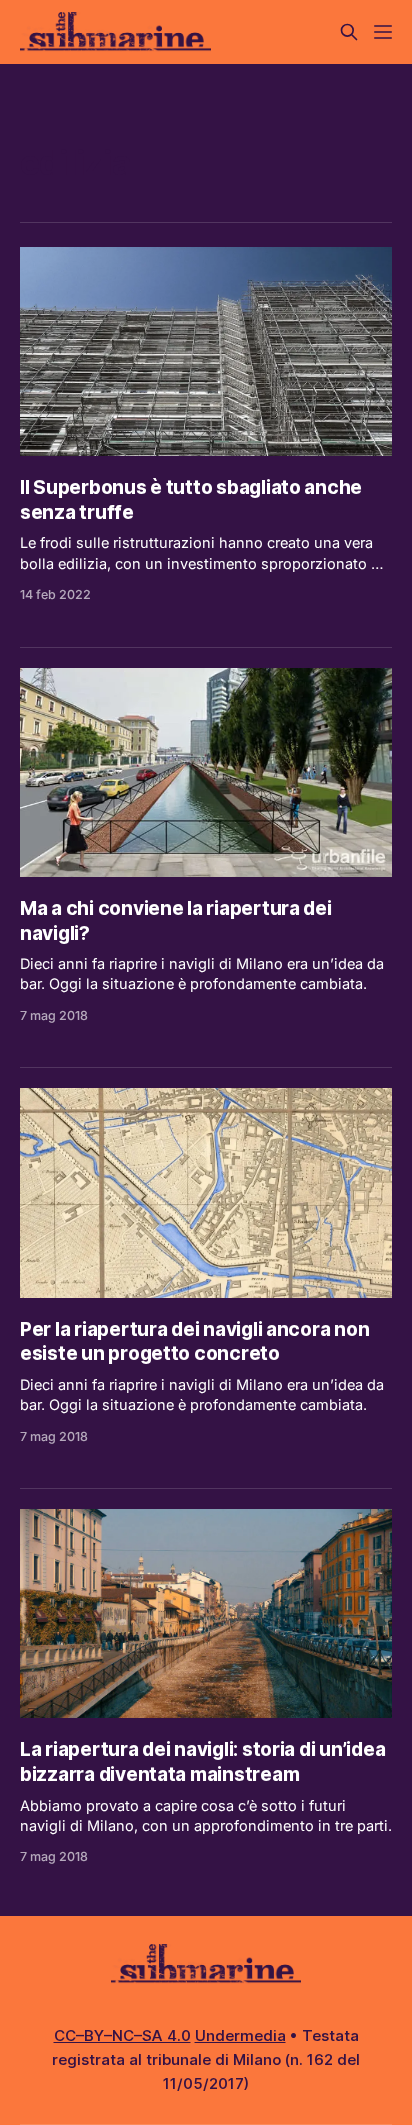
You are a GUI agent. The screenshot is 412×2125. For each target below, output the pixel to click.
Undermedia (240, 2035)
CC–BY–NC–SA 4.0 (122, 2035)
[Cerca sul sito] (349, 32)
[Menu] (383, 32)
